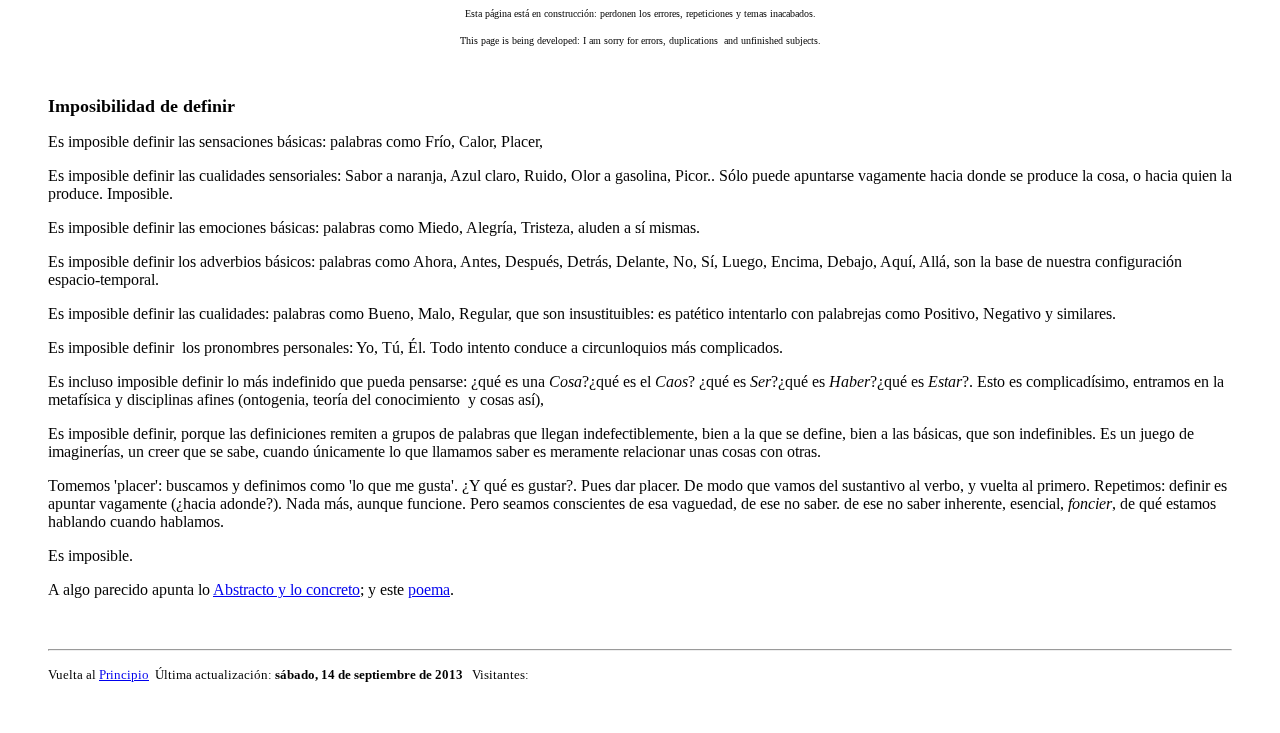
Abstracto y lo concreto (286, 589)
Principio (124, 674)
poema (429, 589)
